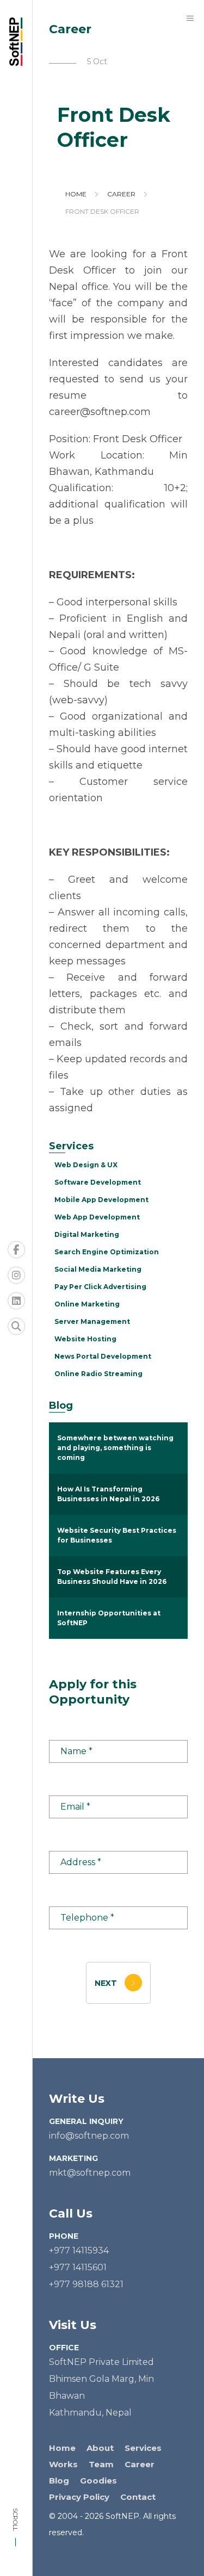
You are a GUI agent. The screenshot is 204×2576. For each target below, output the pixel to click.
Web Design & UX (86, 1165)
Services (143, 2448)
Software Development (98, 1182)
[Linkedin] (16, 1301)
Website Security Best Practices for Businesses (117, 1535)
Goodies (98, 2481)
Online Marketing (87, 1304)
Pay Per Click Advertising (100, 1287)
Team (101, 2464)
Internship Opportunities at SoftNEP (109, 1618)
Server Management (92, 1321)
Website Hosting (85, 1339)
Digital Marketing (87, 1234)
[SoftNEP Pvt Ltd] (19, 42)
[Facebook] (16, 1250)
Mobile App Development (101, 1200)
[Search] (16, 1327)
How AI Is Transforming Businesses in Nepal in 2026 (108, 1494)
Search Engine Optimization (107, 1252)
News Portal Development (103, 1356)
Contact (138, 2497)
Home (76, 194)
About (100, 2448)
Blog (59, 2481)
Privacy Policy (79, 2497)
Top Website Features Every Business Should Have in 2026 (112, 1577)
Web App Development (97, 1217)
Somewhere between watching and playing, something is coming (115, 1448)
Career (121, 194)
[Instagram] (16, 1275)
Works (63, 2464)
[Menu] (190, 18)
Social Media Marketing (98, 1269)
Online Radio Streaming (98, 1374)
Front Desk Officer (102, 211)
